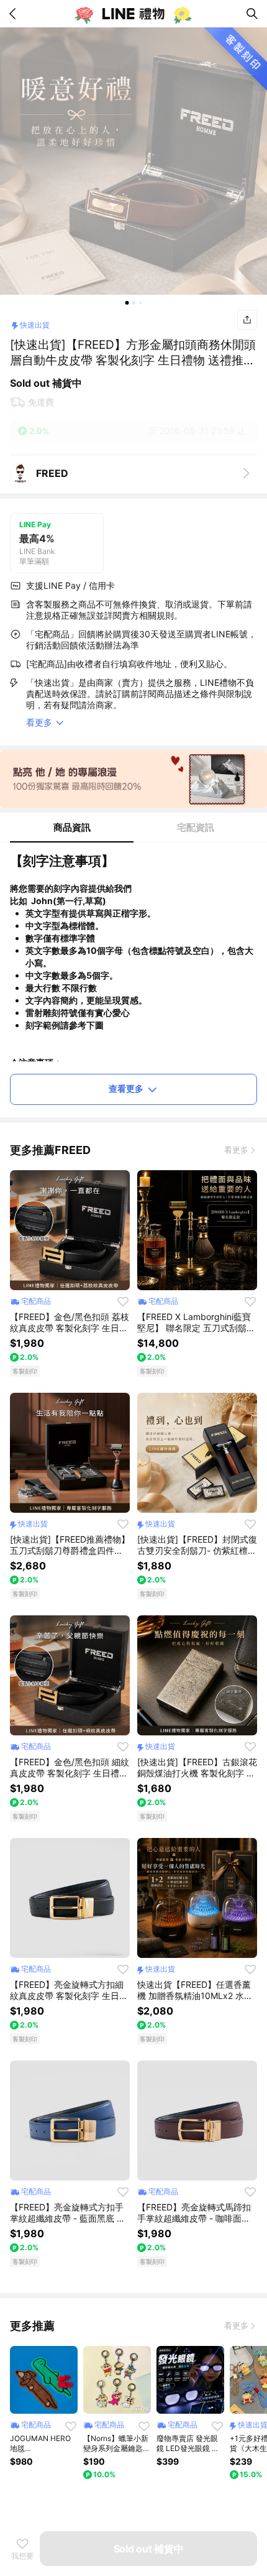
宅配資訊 (196, 827)
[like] (123, 1301)
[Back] (15, 14)
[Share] (247, 320)
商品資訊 (72, 827)
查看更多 (126, 1088)
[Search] (252, 14)
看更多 (236, 1150)
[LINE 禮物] (133, 14)
